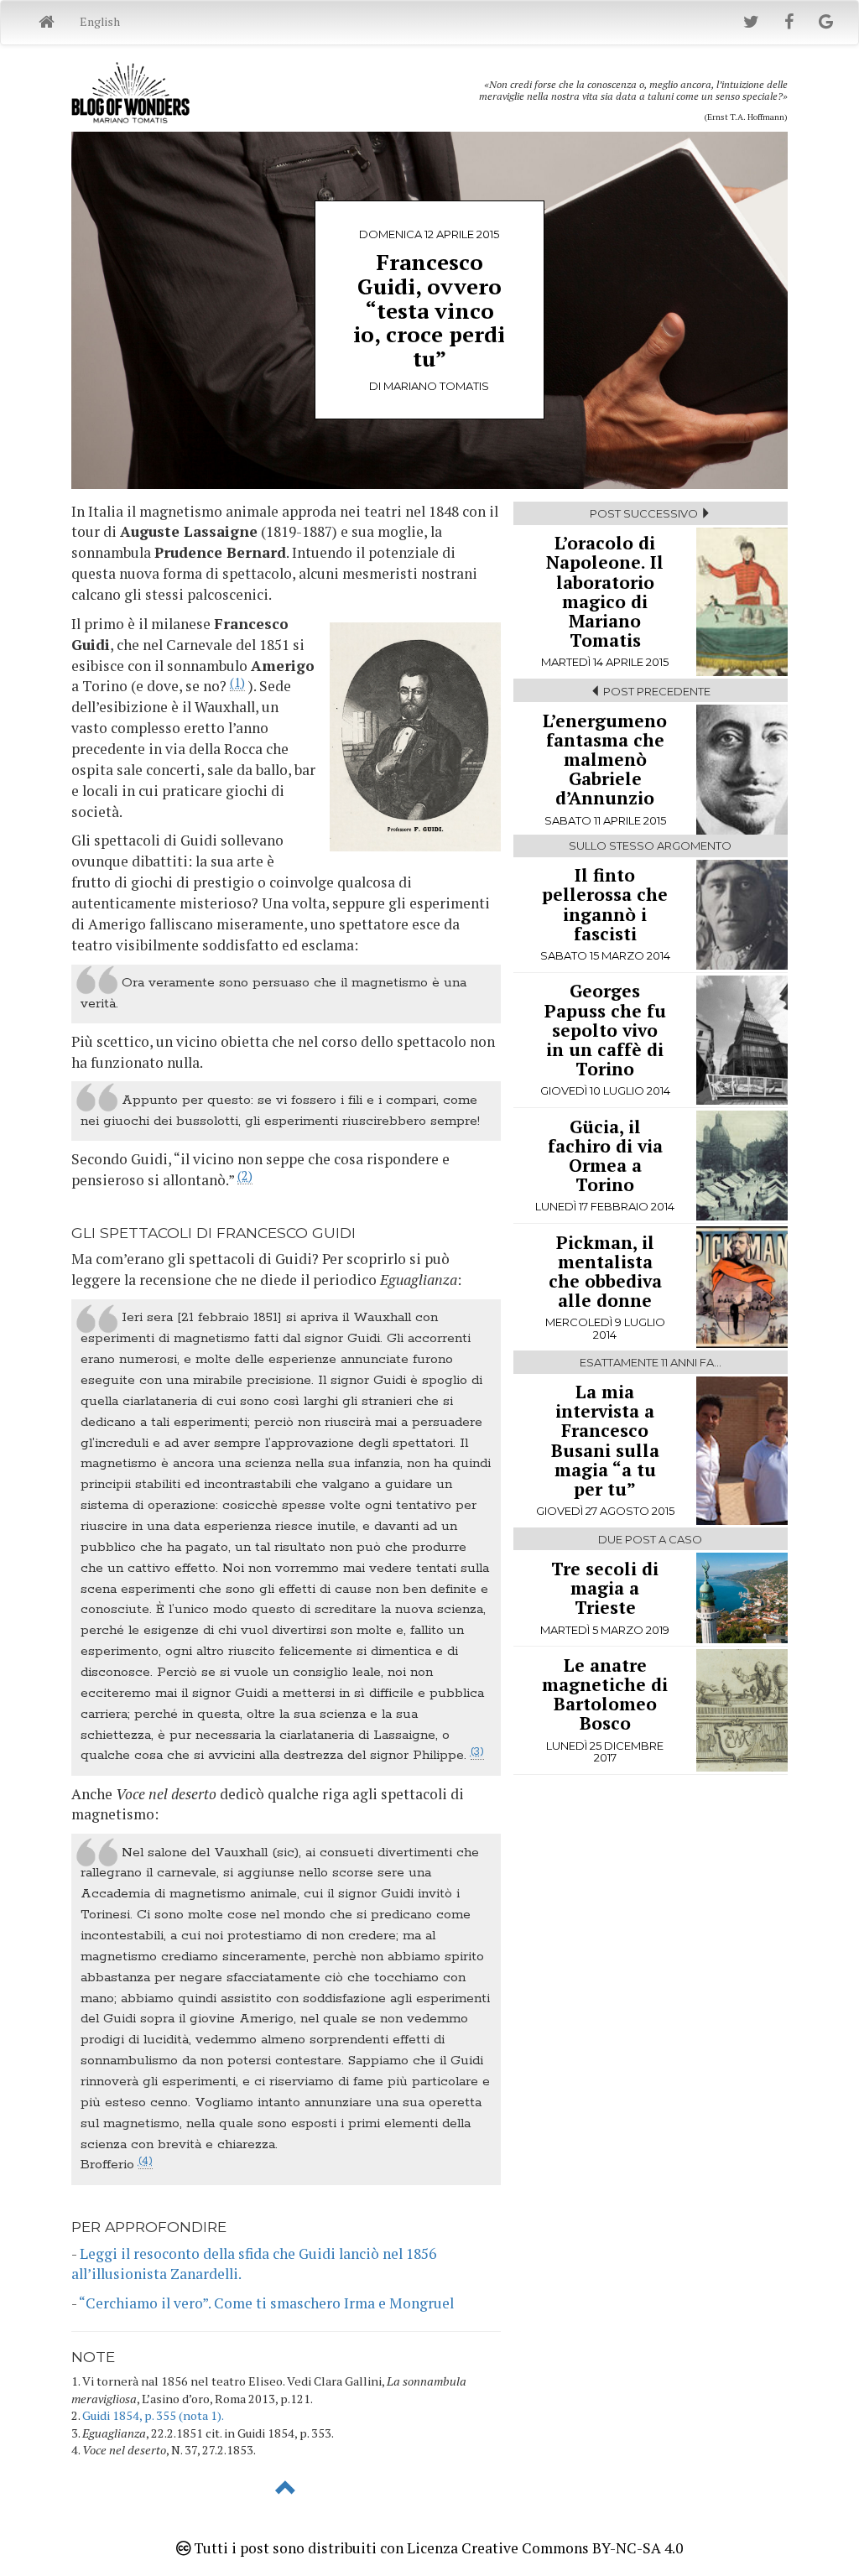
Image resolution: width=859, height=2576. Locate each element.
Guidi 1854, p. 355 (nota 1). (153, 2415)
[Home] (47, 23)
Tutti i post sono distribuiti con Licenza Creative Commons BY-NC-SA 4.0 (437, 2548)
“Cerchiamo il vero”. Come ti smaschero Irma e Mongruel (266, 2303)
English (100, 21)
